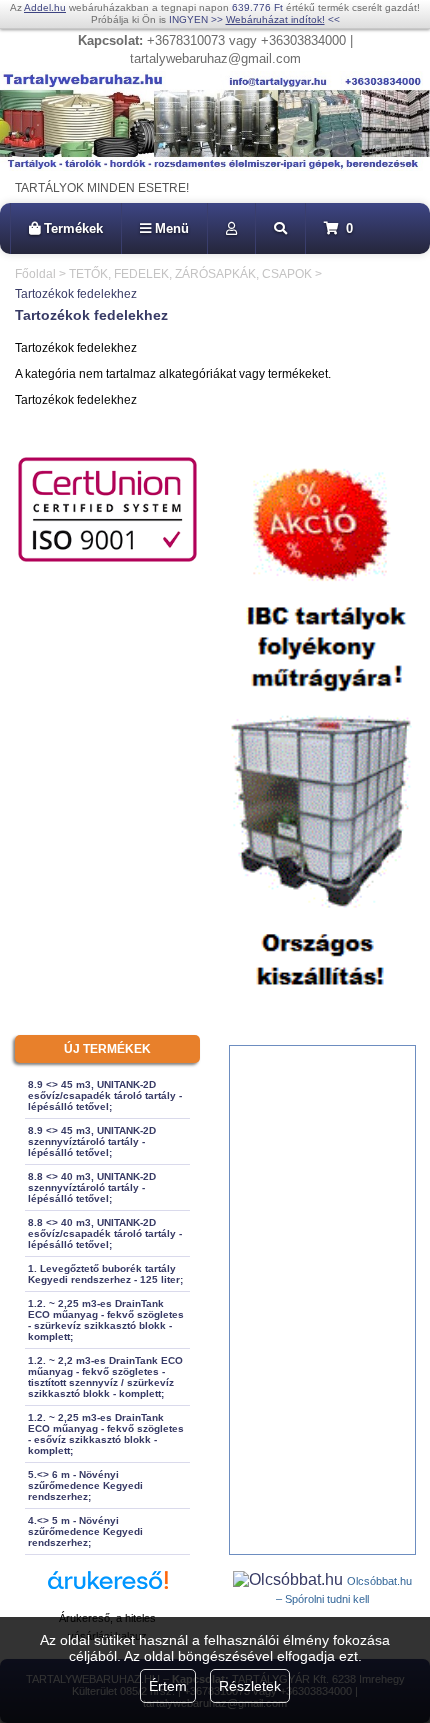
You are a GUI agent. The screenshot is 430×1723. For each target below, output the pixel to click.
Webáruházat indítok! (275, 19)
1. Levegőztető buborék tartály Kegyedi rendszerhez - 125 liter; (105, 1274)
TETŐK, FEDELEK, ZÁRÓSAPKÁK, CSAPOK (190, 274)
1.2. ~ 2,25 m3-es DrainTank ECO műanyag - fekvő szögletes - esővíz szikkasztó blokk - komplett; (106, 1434)
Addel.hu (45, 7)
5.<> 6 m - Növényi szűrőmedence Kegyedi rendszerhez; (85, 1485)
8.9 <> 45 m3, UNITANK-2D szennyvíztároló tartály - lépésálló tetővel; (92, 1141)
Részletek (250, 1686)
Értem (168, 1686)
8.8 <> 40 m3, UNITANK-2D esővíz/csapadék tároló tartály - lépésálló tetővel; (105, 1233)
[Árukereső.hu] (108, 1589)
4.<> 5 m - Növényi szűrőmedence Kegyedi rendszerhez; (85, 1531)
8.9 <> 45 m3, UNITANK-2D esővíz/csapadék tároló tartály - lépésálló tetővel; (105, 1095)
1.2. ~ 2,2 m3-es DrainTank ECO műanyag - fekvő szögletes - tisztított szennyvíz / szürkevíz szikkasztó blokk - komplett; (105, 1377)
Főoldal (35, 274)
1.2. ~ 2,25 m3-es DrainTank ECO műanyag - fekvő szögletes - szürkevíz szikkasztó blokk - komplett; (106, 1320)
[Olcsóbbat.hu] (290, 1579)
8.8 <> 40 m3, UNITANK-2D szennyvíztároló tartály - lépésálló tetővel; (92, 1187)
